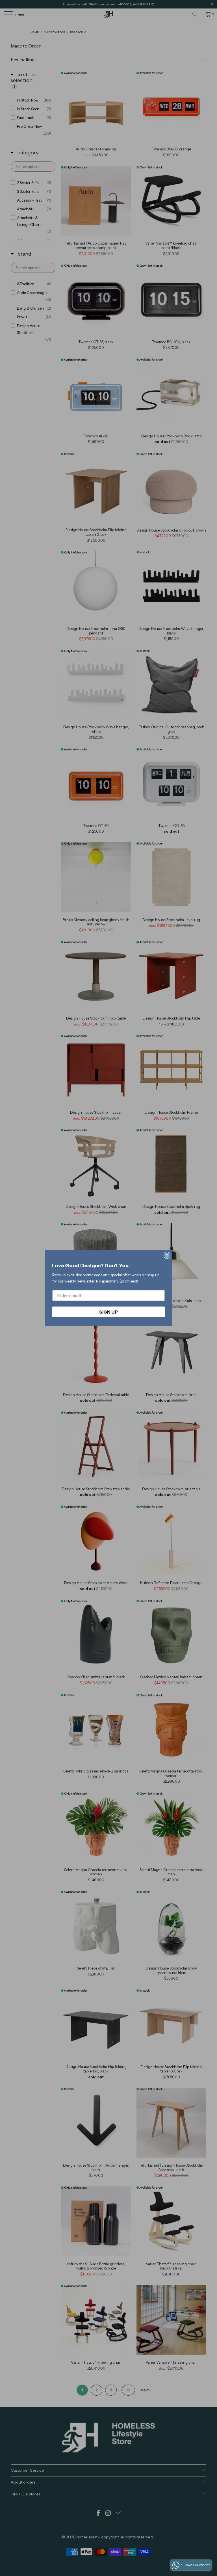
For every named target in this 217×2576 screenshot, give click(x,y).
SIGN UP (108, 1312)
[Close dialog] (167, 1255)
